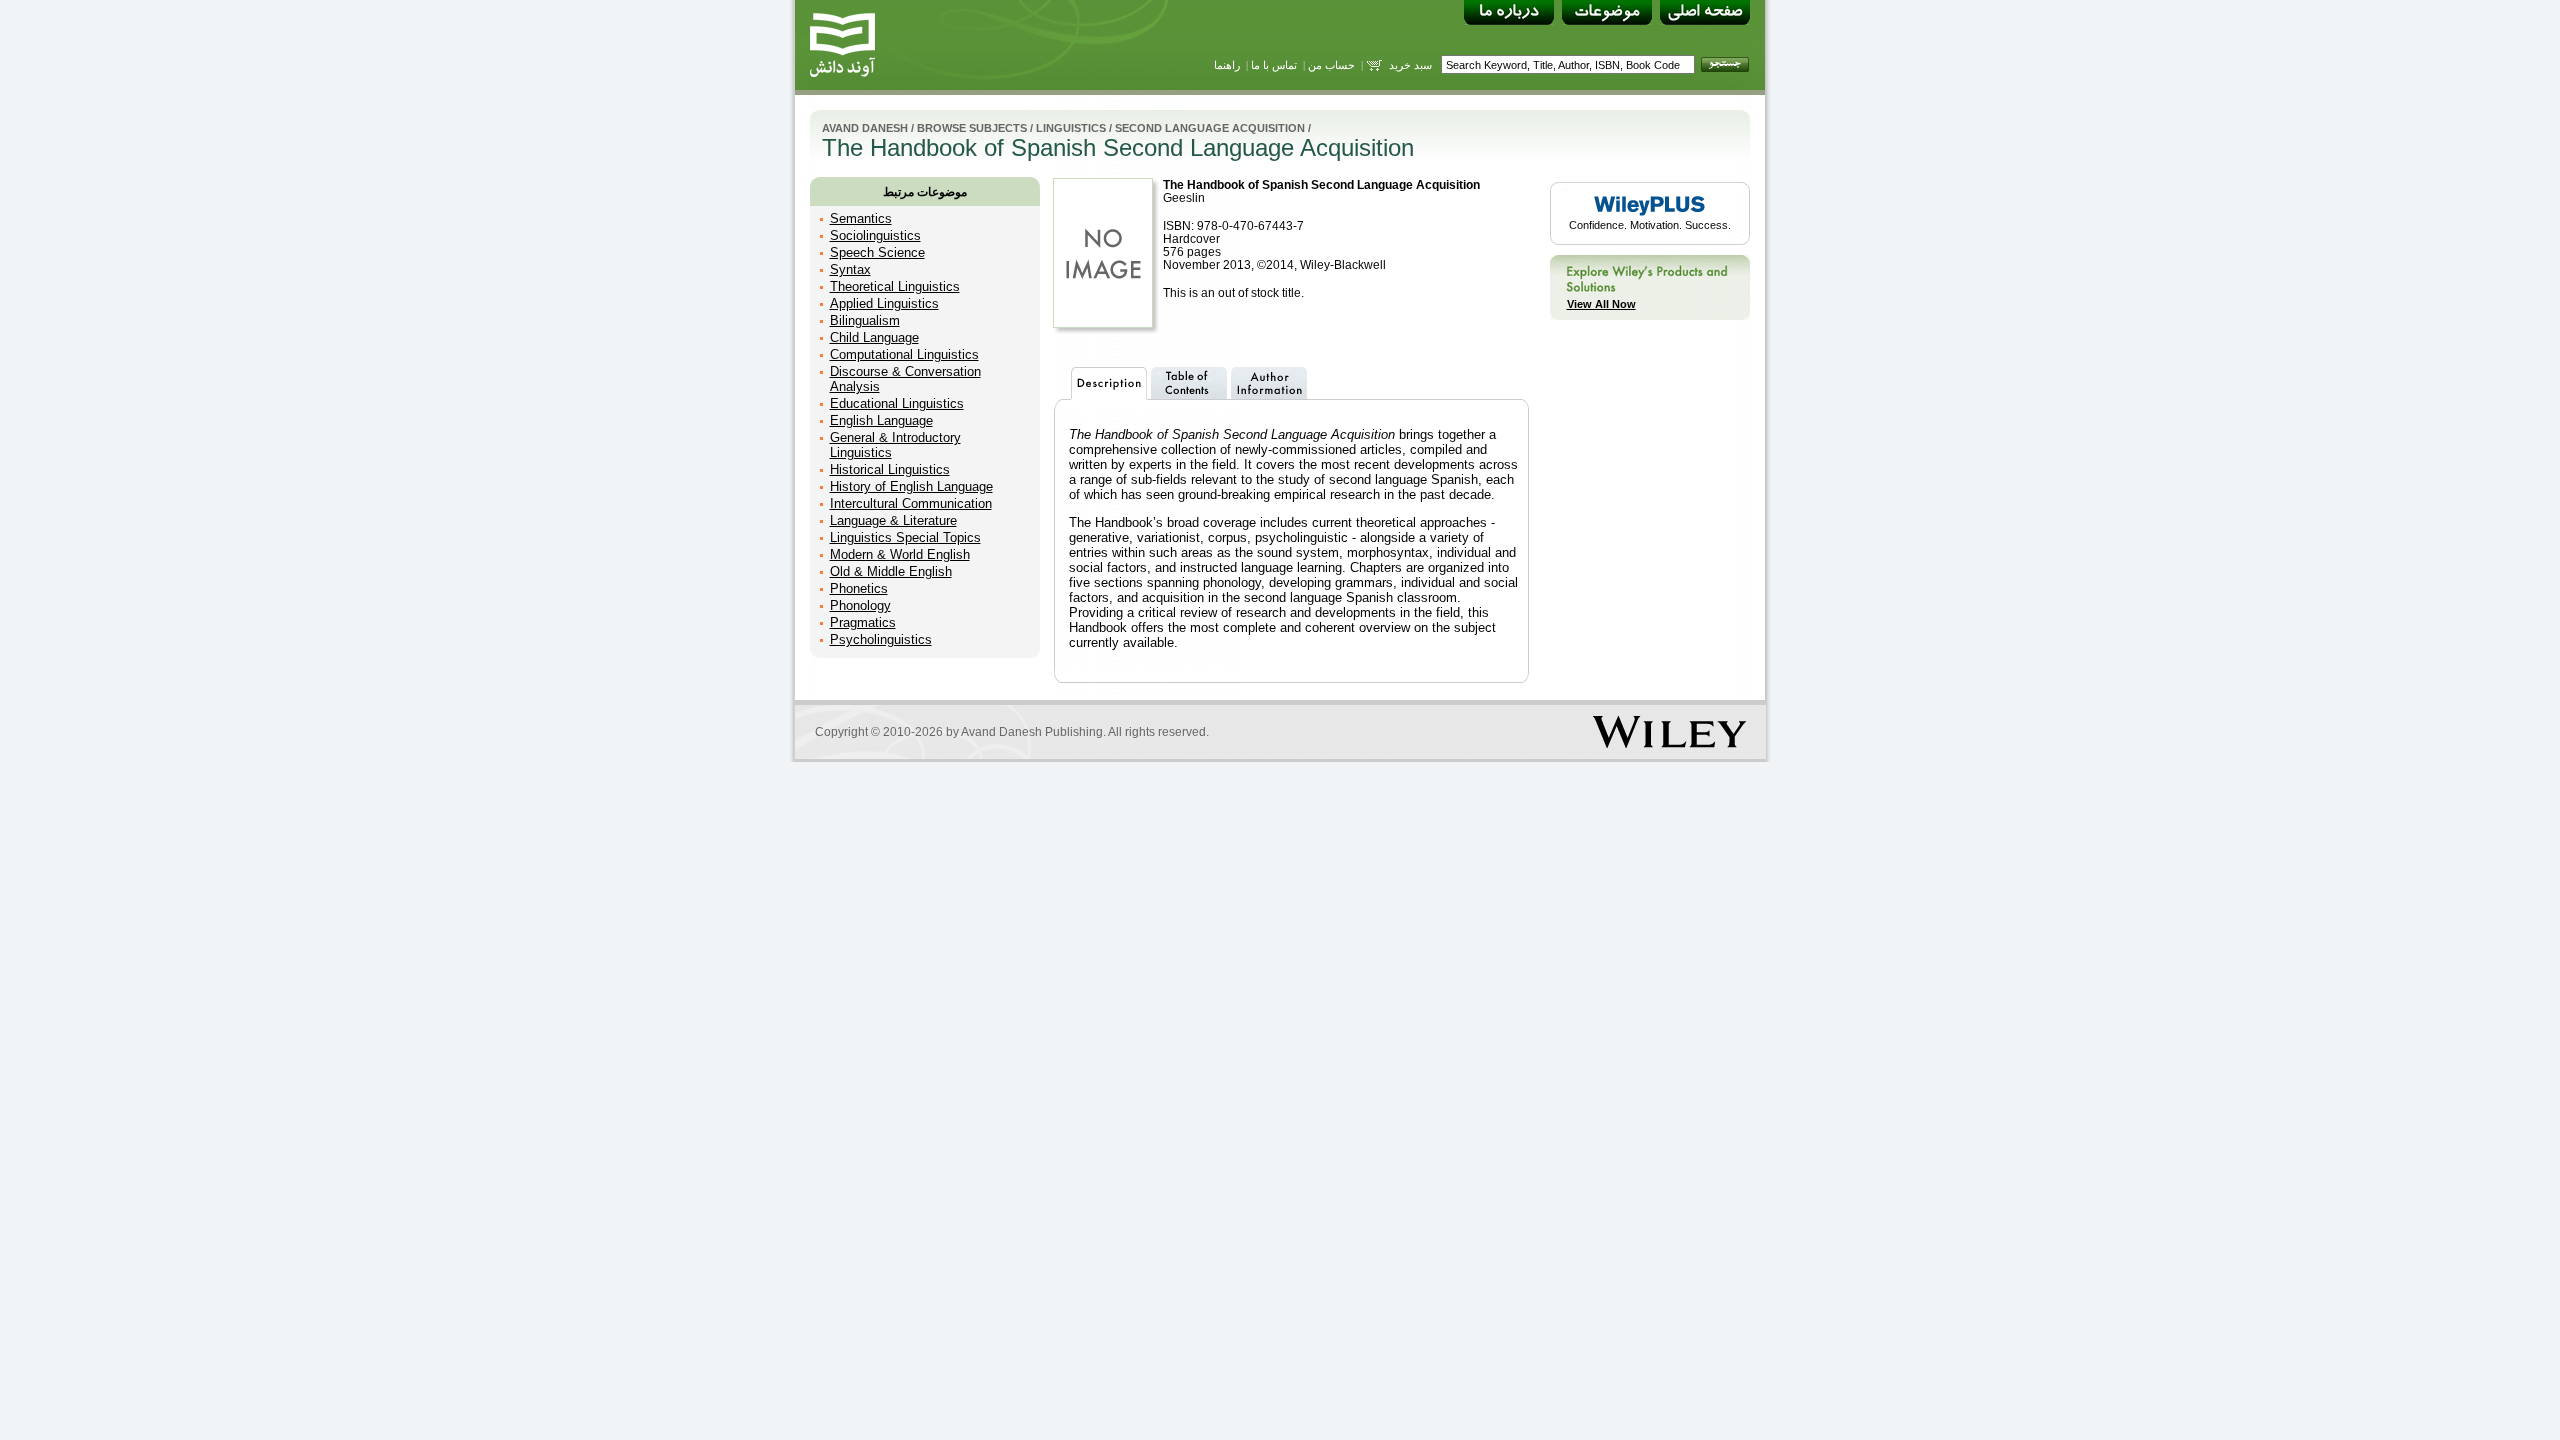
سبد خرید (1410, 65)
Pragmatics (863, 622)
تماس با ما (1274, 65)
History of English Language (911, 486)
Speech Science (877, 252)
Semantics (861, 218)
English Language (881, 420)
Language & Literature (893, 520)
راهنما (1227, 65)
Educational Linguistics (897, 403)
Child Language (874, 337)
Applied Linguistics (884, 303)
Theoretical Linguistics (895, 286)
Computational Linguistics (904, 354)
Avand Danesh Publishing (1032, 732)
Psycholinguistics (881, 639)
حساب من (1331, 65)
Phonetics (859, 588)
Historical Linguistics (890, 469)
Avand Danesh (865, 128)
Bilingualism (865, 320)
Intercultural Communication (911, 503)
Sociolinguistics (875, 235)
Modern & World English (900, 554)
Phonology (860, 605)
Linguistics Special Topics (905, 537)
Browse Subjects (972, 128)
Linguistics (1071, 128)
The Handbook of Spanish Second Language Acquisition (1321, 184)
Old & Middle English (891, 571)
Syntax (850, 269)
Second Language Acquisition (1210, 128)
